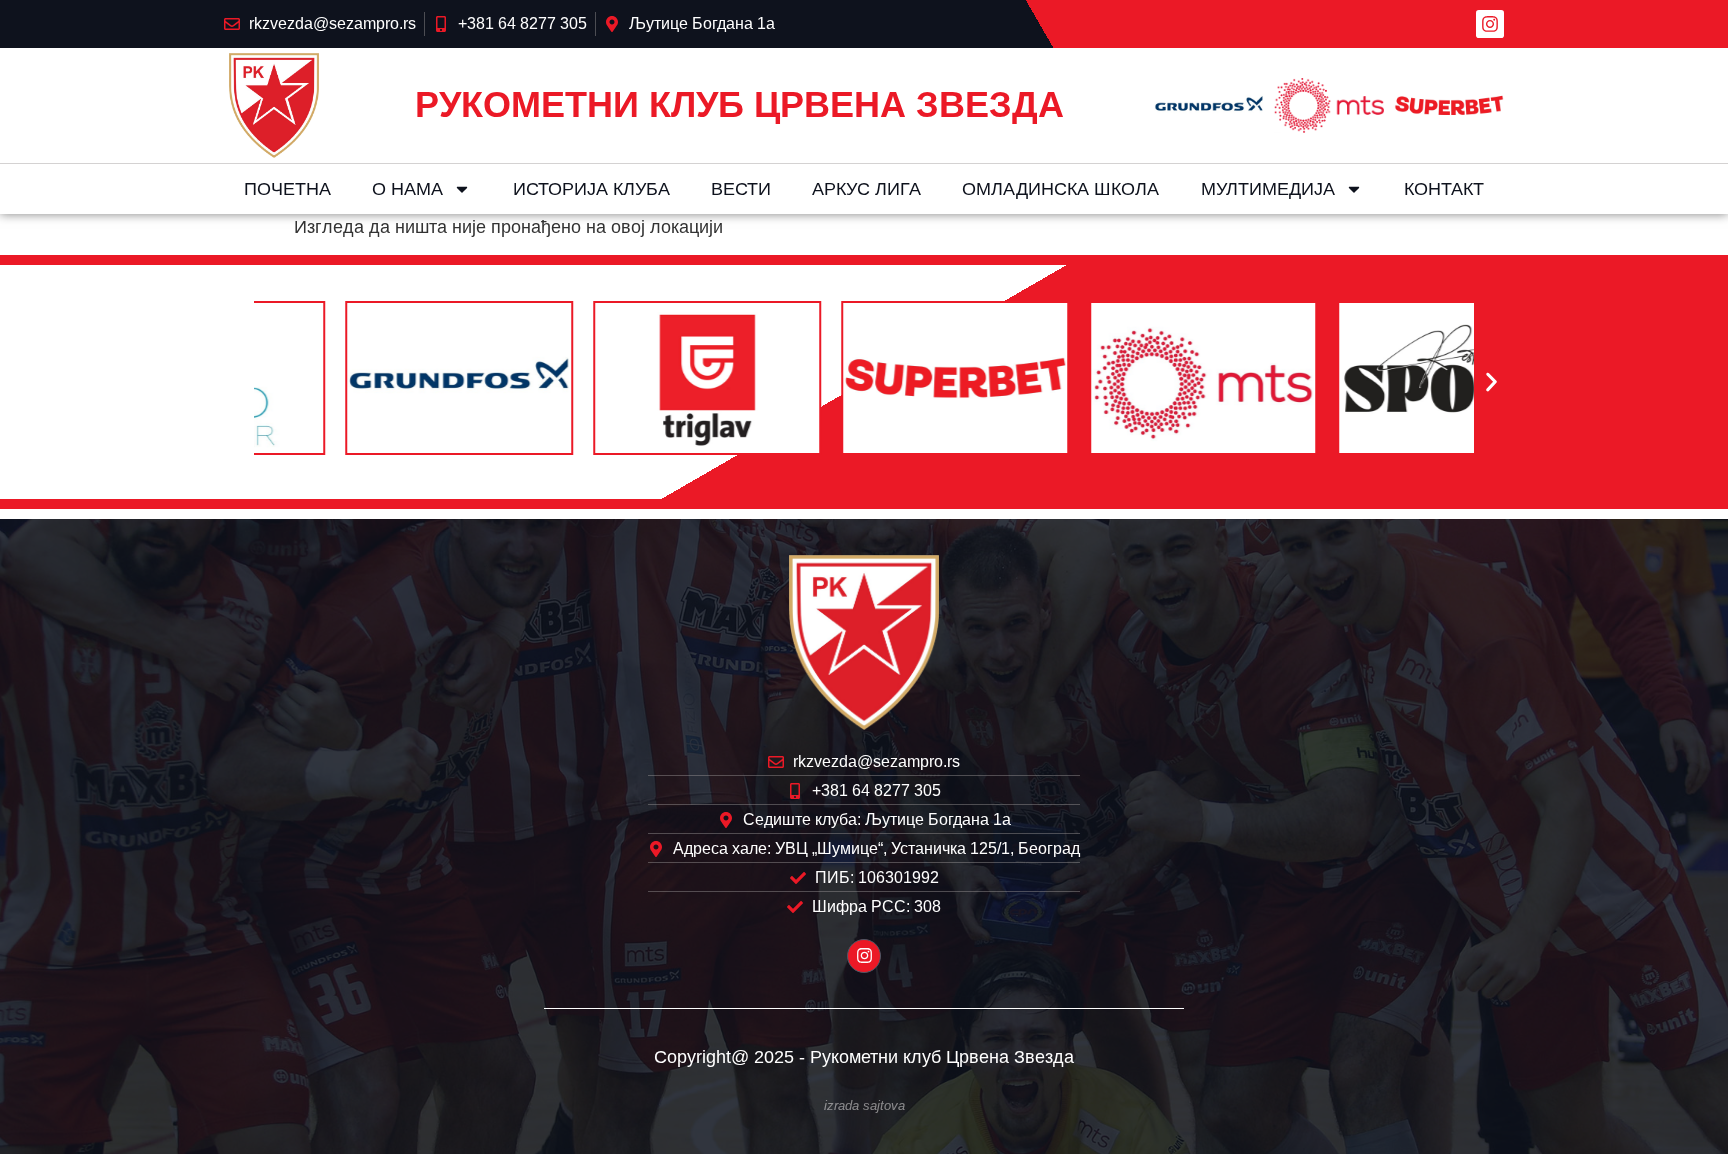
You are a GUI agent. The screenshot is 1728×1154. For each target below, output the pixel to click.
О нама (407, 189)
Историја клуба (591, 189)
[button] (236, 382)
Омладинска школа (1060, 189)
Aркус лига (866, 189)
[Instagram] (1490, 24)
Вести (741, 189)
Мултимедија (1268, 189)
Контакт (1444, 189)
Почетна (287, 189)
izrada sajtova (864, 1106)
